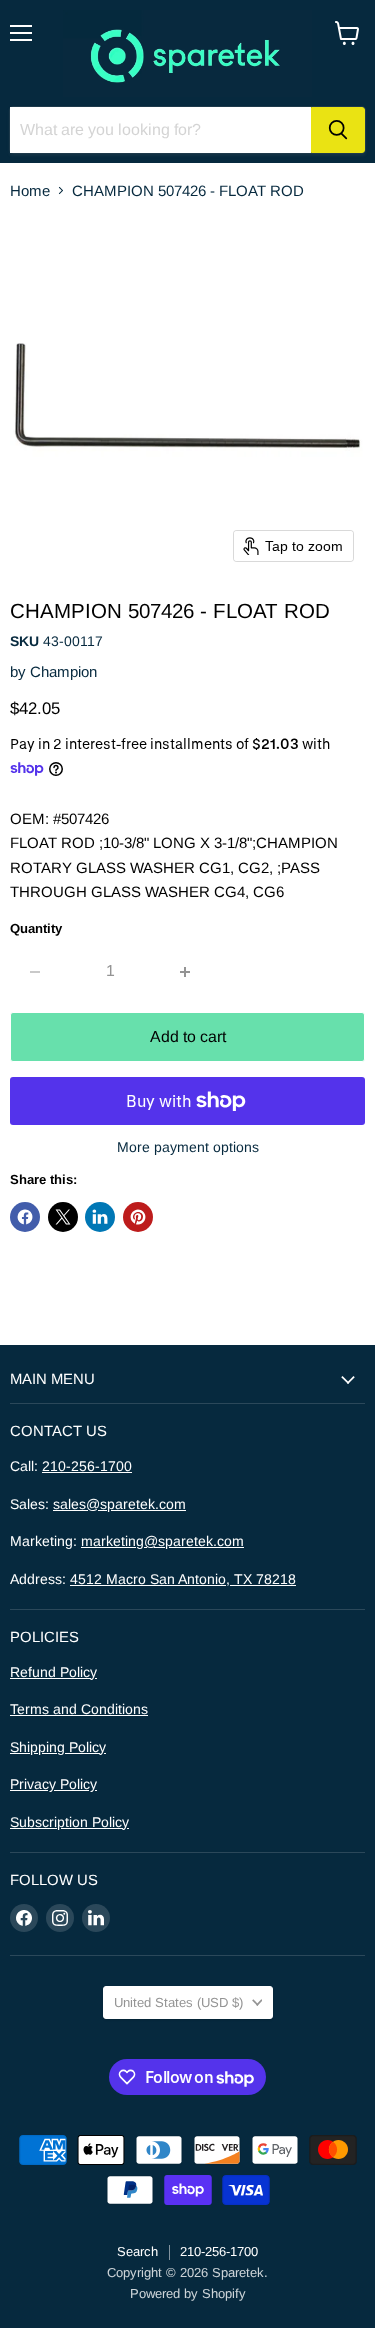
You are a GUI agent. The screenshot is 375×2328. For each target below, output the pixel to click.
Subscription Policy (69, 1822)
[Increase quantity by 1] (186, 971)
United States (178, 2002)
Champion (63, 671)
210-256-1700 (87, 1466)
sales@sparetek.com (119, 1504)
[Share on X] (63, 1217)
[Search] (338, 130)
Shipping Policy (58, 1747)
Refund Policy (53, 1672)
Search (137, 2251)
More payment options (188, 1147)
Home (30, 190)
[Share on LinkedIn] (100, 1217)
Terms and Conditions (79, 1709)
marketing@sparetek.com (162, 1541)
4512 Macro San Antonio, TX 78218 (183, 1579)
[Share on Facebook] (25, 1217)
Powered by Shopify (188, 2293)
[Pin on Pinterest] (138, 1217)
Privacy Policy (53, 1784)
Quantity (36, 928)
